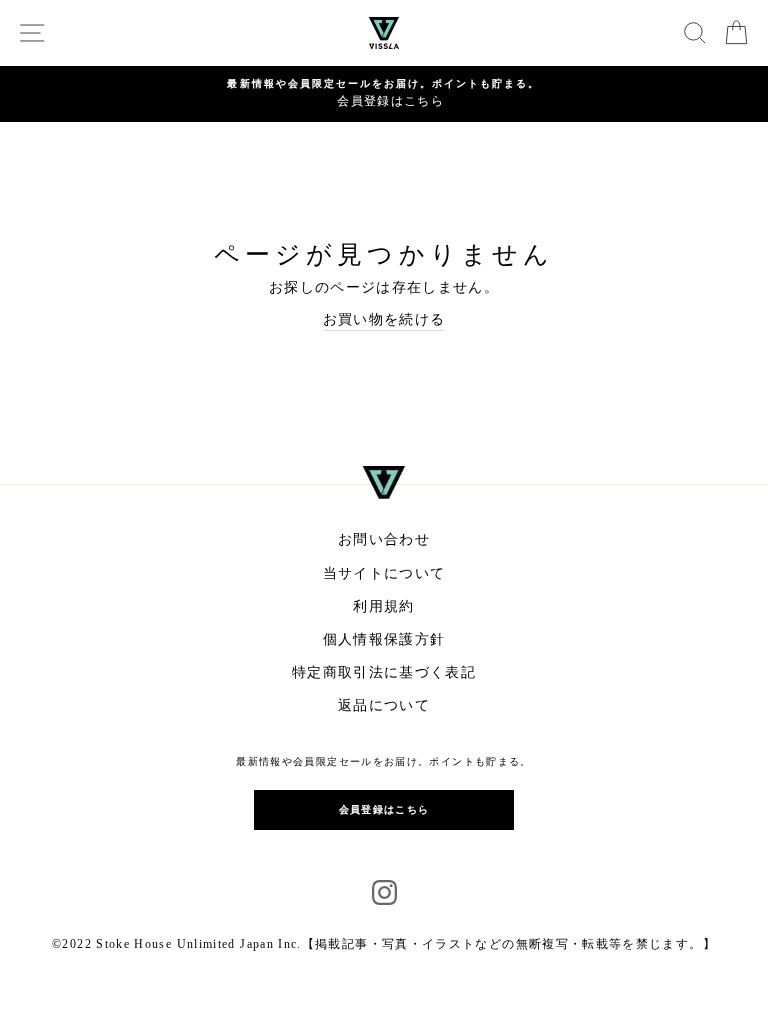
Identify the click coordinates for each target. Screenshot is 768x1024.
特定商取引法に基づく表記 (384, 672)
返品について (384, 705)
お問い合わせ (384, 539)
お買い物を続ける (384, 319)
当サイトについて (384, 573)
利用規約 (383, 606)
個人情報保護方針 (384, 639)
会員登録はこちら (384, 809)
